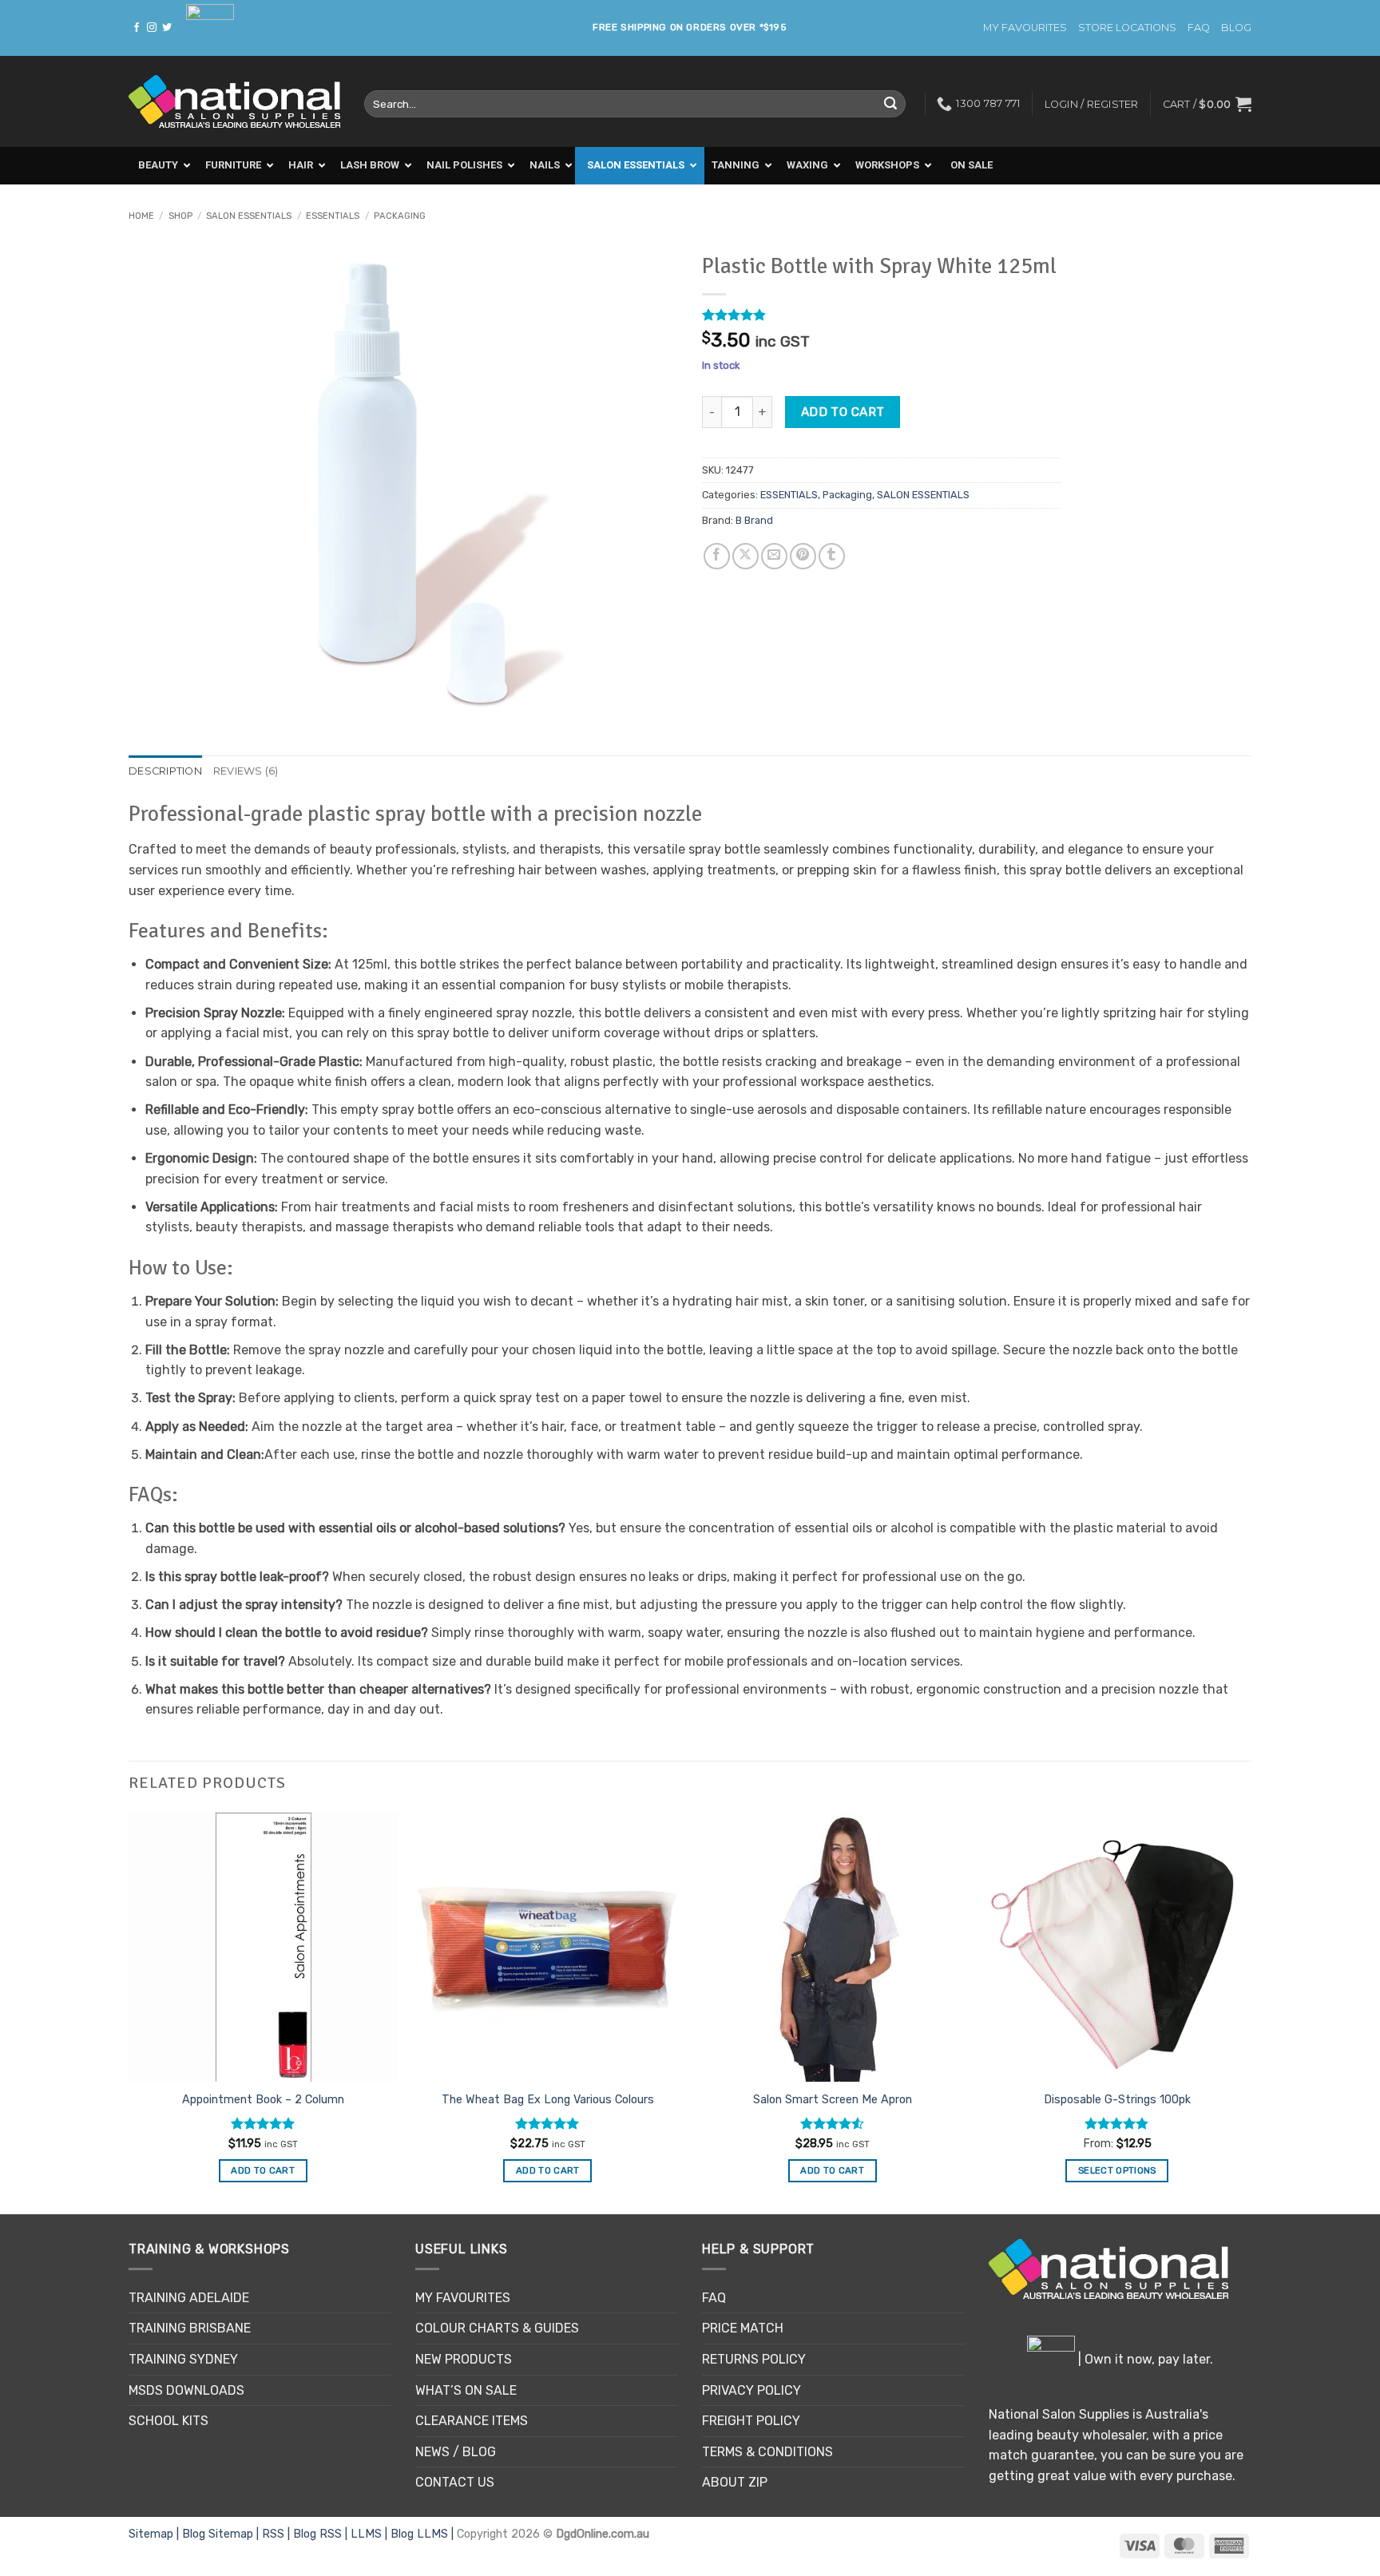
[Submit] (890, 104)
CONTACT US (455, 2482)
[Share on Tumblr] (832, 556)
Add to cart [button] (263, 2170)
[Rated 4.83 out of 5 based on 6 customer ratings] (881, 315)
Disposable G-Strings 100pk (1117, 2100)
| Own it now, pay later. (1144, 2359)
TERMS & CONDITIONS (767, 2452)
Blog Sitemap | (222, 2534)
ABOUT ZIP (735, 2482)
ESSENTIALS (333, 216)
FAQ (1199, 28)
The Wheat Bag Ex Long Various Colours (548, 2100)
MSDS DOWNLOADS (186, 2390)
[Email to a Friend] (774, 556)
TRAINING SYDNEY (183, 2359)
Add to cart (843, 412)
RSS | (278, 2534)
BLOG (1236, 28)
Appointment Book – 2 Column (263, 2100)
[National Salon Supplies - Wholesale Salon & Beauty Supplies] (234, 102)
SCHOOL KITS (169, 2421)
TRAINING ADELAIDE (189, 2298)
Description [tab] (165, 771)
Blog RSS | (322, 2534)
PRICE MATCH (743, 2328)
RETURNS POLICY (754, 2359)
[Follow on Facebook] (137, 28)
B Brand (754, 520)
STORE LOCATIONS (1127, 28)
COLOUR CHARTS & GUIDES (497, 2328)
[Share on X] (746, 556)
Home (141, 216)
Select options (1117, 2170)
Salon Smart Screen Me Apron (833, 2100)
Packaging (400, 216)
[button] (1207, 104)
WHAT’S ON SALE (466, 2390)
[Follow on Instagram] (152, 28)
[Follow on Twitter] (167, 28)
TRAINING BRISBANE (190, 2328)
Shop (180, 216)
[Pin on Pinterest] (803, 556)
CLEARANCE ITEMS (472, 2421)
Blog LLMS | (424, 2534)
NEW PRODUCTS (464, 2359)
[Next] (1251, 2012)
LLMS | (371, 2534)
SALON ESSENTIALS (249, 216)
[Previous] (129, 2012)
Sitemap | (155, 2534)
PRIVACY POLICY (751, 2390)
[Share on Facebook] (717, 556)
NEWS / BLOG (456, 2452)
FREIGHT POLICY (751, 2421)
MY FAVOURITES (1025, 28)
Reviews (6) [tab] (246, 771)
